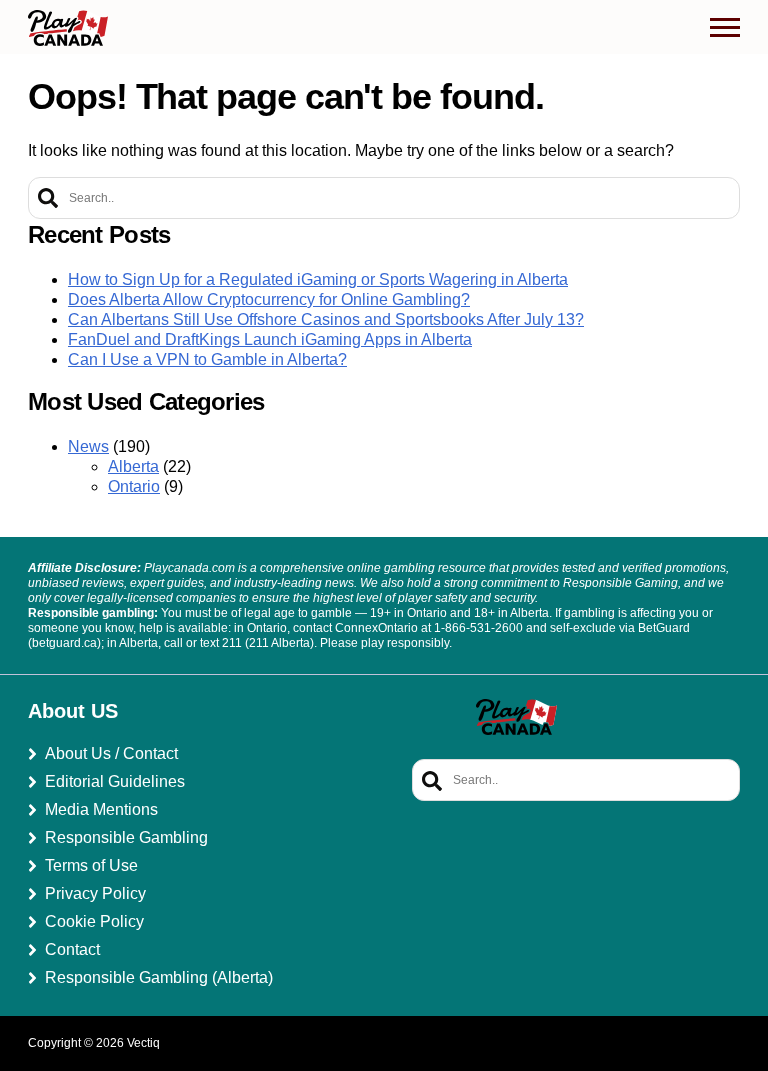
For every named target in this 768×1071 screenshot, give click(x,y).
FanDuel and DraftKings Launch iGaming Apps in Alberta (270, 339)
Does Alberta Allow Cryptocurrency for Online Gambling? (269, 299)
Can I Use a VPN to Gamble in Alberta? (207, 359)
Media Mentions (101, 809)
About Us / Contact (111, 753)
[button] (725, 28)
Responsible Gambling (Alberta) (159, 977)
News (88, 446)
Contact (72, 949)
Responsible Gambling (126, 837)
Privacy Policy (95, 893)
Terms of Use (91, 865)
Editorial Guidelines (115, 781)
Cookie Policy (94, 921)
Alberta (133, 466)
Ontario (134, 486)
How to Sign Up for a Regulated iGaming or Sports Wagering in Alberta (318, 279)
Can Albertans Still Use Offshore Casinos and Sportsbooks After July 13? (326, 319)
